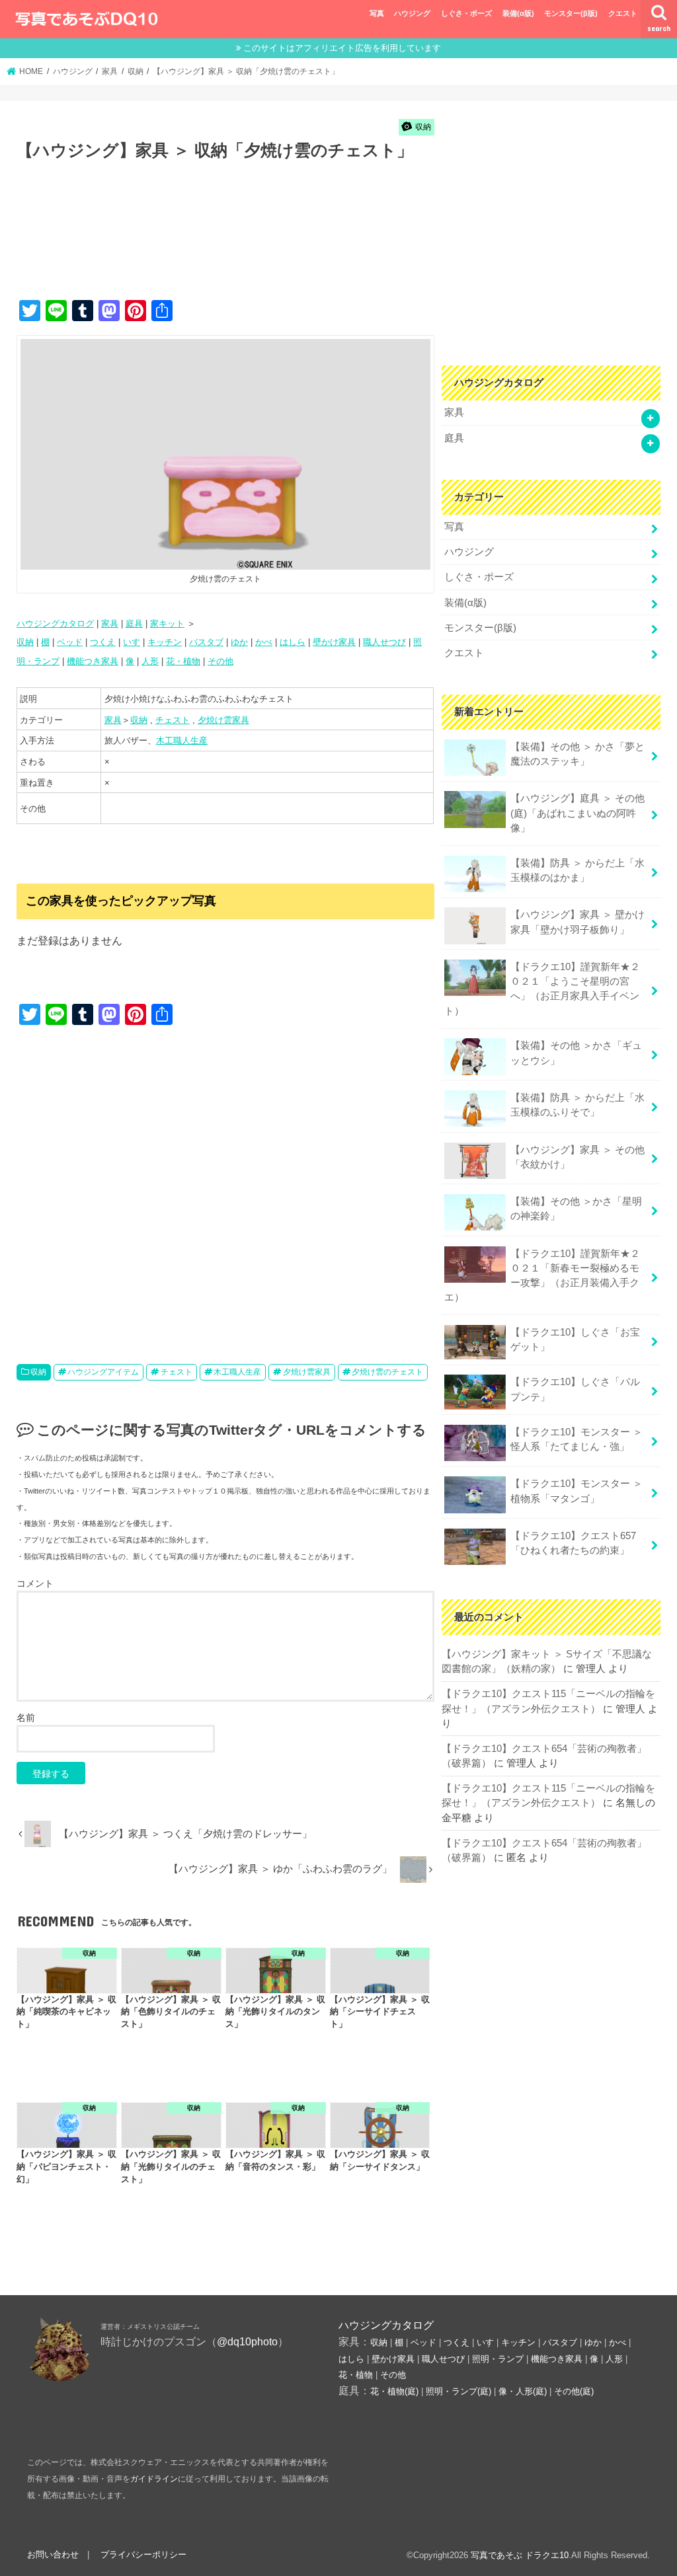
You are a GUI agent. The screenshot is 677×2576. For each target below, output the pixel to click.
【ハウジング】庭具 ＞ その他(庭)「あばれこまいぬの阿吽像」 (577, 813)
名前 (26, 1718)
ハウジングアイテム (103, 1372)
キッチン (165, 642)
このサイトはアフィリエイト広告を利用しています (342, 48)
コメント (35, 1583)
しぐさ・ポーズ (466, 13)
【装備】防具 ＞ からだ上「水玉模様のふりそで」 (577, 1105)
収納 (25, 642)
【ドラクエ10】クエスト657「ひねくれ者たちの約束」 (573, 1543)
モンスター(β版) (571, 13)
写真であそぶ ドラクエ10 (520, 2555)
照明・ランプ (498, 2359)
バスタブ (206, 642)
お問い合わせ (53, 2555)
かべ (264, 642)
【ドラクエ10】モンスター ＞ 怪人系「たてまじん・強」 (577, 1439)
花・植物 (183, 661)
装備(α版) (518, 13)
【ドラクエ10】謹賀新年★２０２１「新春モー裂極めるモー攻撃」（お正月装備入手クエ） (542, 1276)
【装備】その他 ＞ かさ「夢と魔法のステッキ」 (577, 754)
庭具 (134, 624)
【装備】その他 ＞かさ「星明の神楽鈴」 (576, 1209)
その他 (220, 661)
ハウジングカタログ (55, 624)
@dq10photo (247, 2341)
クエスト (623, 13)
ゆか (239, 642)
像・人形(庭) (523, 2391)
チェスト (173, 720)
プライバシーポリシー (143, 2555)
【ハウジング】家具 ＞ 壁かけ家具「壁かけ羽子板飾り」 (577, 922)
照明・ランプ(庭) (458, 2391)
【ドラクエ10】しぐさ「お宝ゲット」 (575, 1340)
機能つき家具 (93, 661)
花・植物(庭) (394, 2391)
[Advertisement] (257, 245)
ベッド (70, 642)
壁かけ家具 (334, 642)
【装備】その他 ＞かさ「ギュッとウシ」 (576, 1053)
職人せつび (384, 642)
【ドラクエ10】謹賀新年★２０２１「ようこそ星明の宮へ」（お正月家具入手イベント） (542, 989)
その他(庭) (574, 2391)
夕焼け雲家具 (223, 720)
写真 (377, 13)
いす (132, 642)
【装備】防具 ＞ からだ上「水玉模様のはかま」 (577, 870)
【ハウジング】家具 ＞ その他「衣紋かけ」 (577, 1157)
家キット (167, 624)
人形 (150, 661)
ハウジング (412, 13)
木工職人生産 (182, 740)
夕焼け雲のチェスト (387, 1372)
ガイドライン (154, 2479)
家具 (110, 624)
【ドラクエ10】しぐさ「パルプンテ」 (575, 1389)
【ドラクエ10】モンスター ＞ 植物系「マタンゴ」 (577, 1491)
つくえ (103, 642)
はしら (293, 642)
